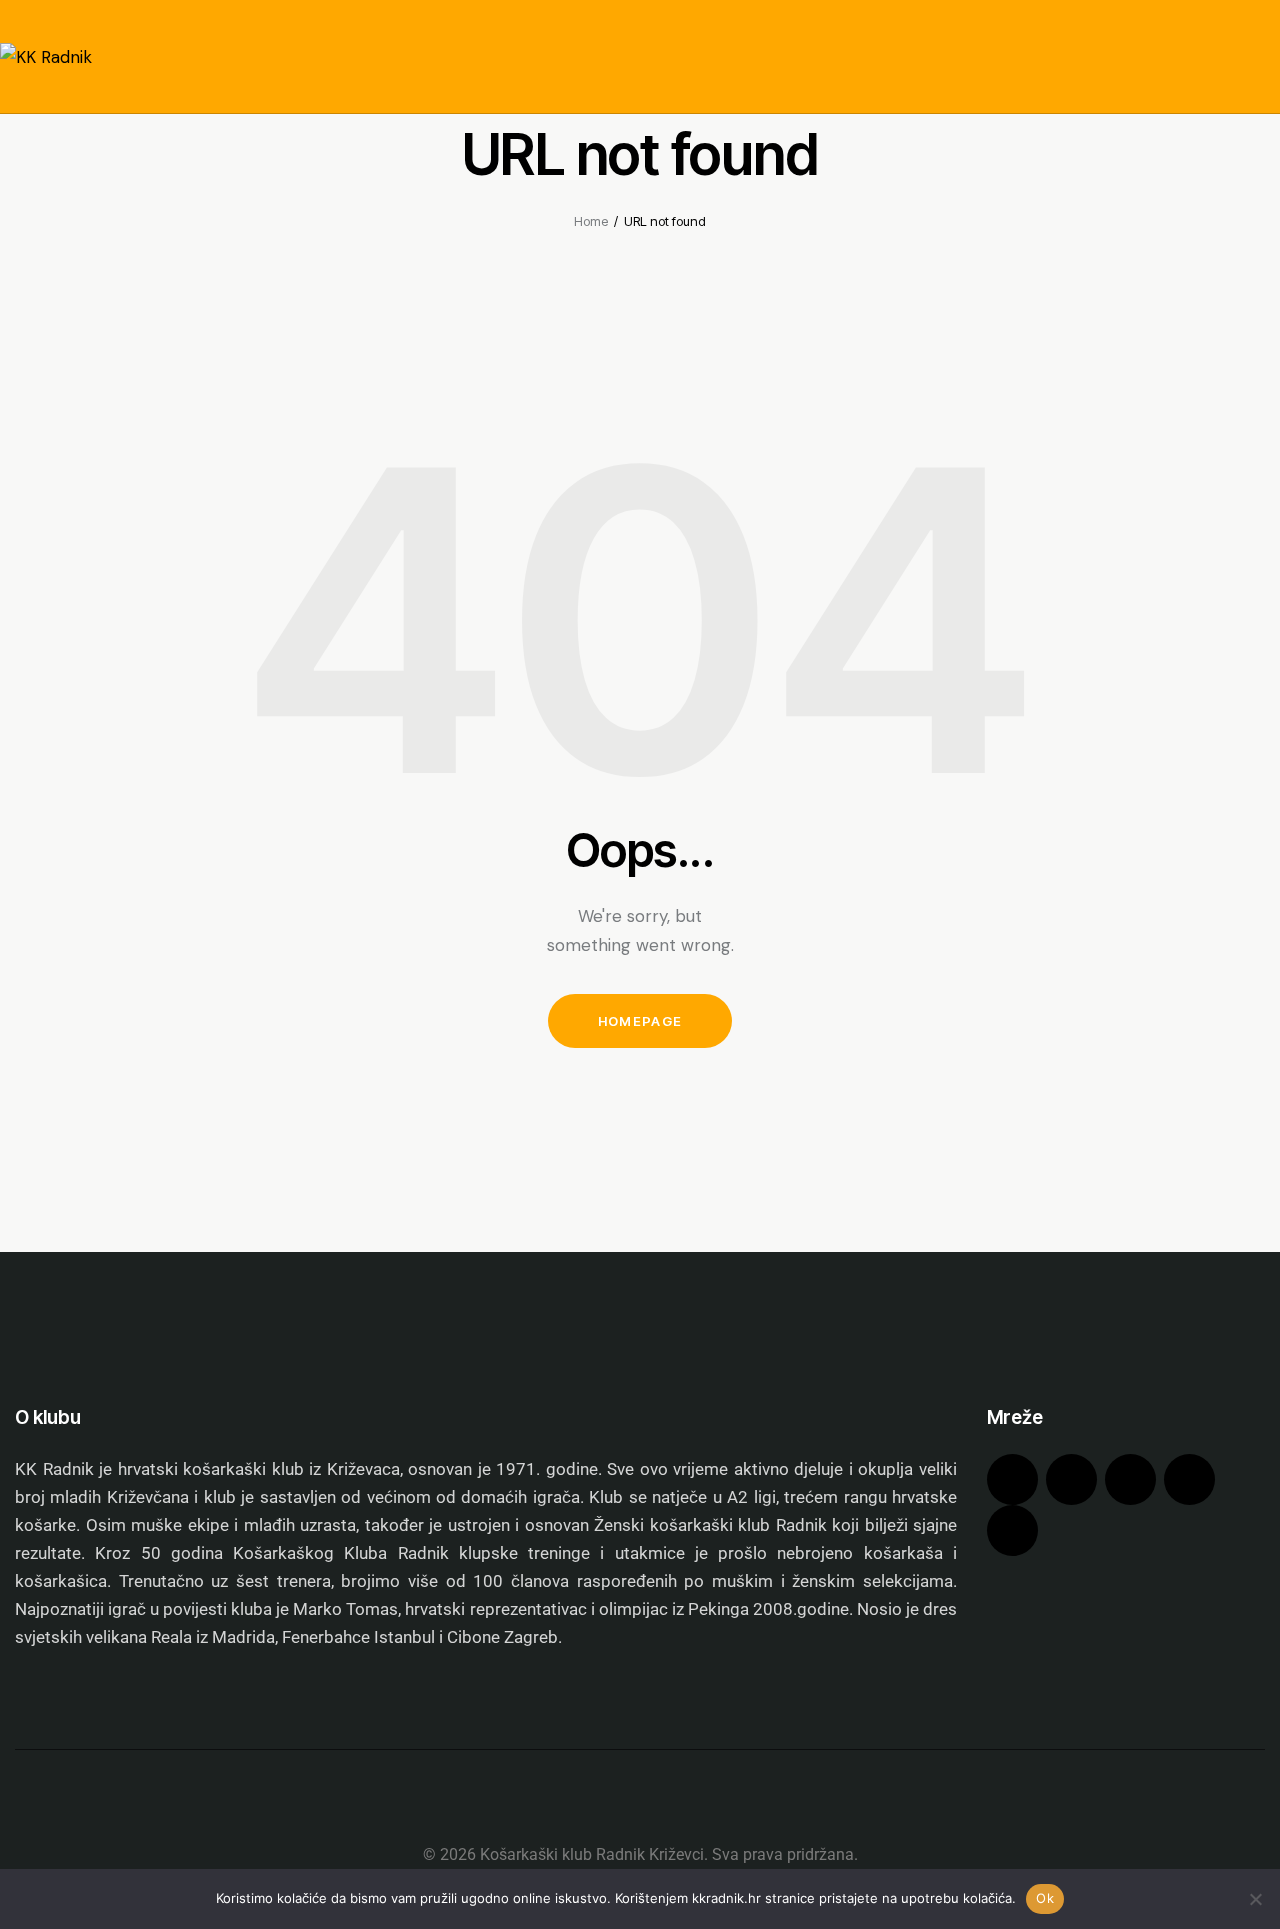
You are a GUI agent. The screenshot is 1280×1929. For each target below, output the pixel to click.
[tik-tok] (1130, 1479)
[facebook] (1012, 1479)
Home (591, 221)
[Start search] (1265, 91)
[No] (1255, 1899)
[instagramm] (1071, 1479)
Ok (1045, 1898)
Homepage (640, 1021)
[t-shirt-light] (1012, 1530)
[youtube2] (1189, 1479)
